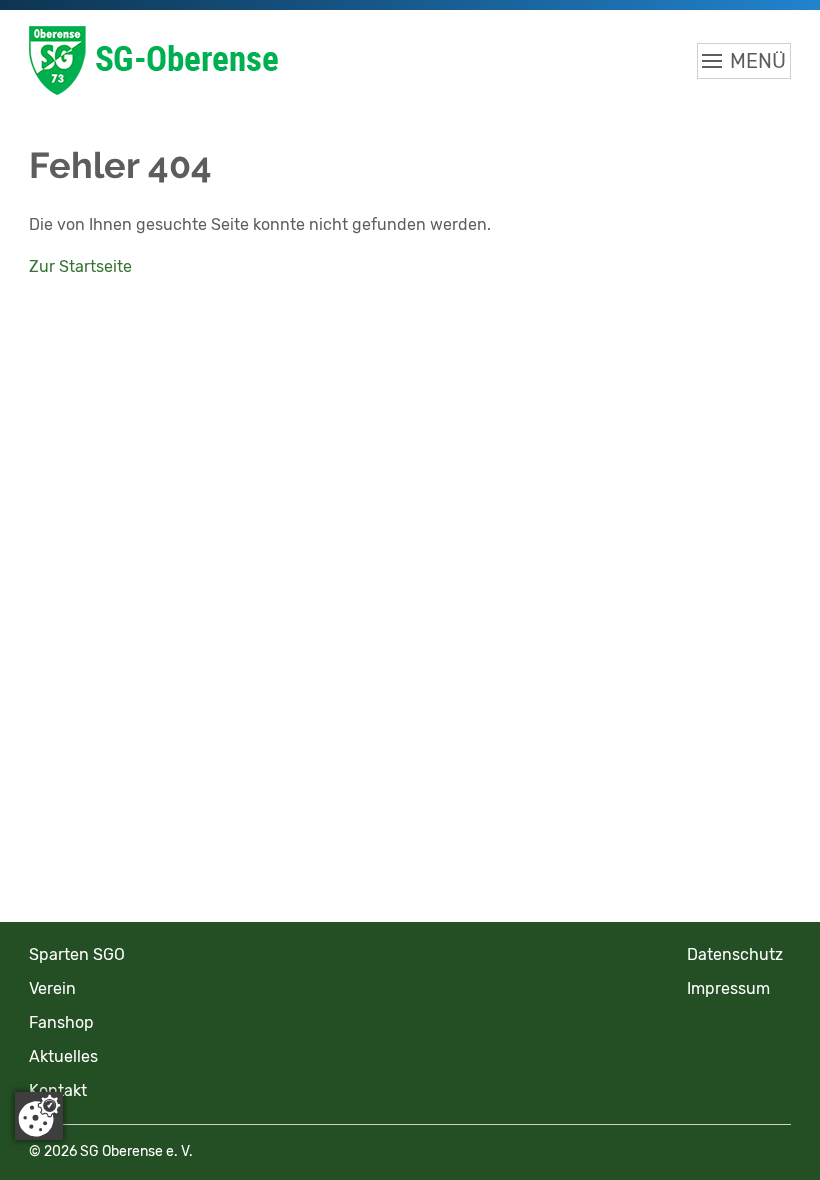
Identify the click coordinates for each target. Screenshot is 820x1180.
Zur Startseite (80, 266)
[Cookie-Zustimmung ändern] (39, 1116)
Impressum (728, 988)
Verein (52, 988)
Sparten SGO (77, 954)
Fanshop (61, 1022)
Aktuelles (63, 1056)
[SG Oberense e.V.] (258, 60)
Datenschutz (735, 954)
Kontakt (58, 1090)
